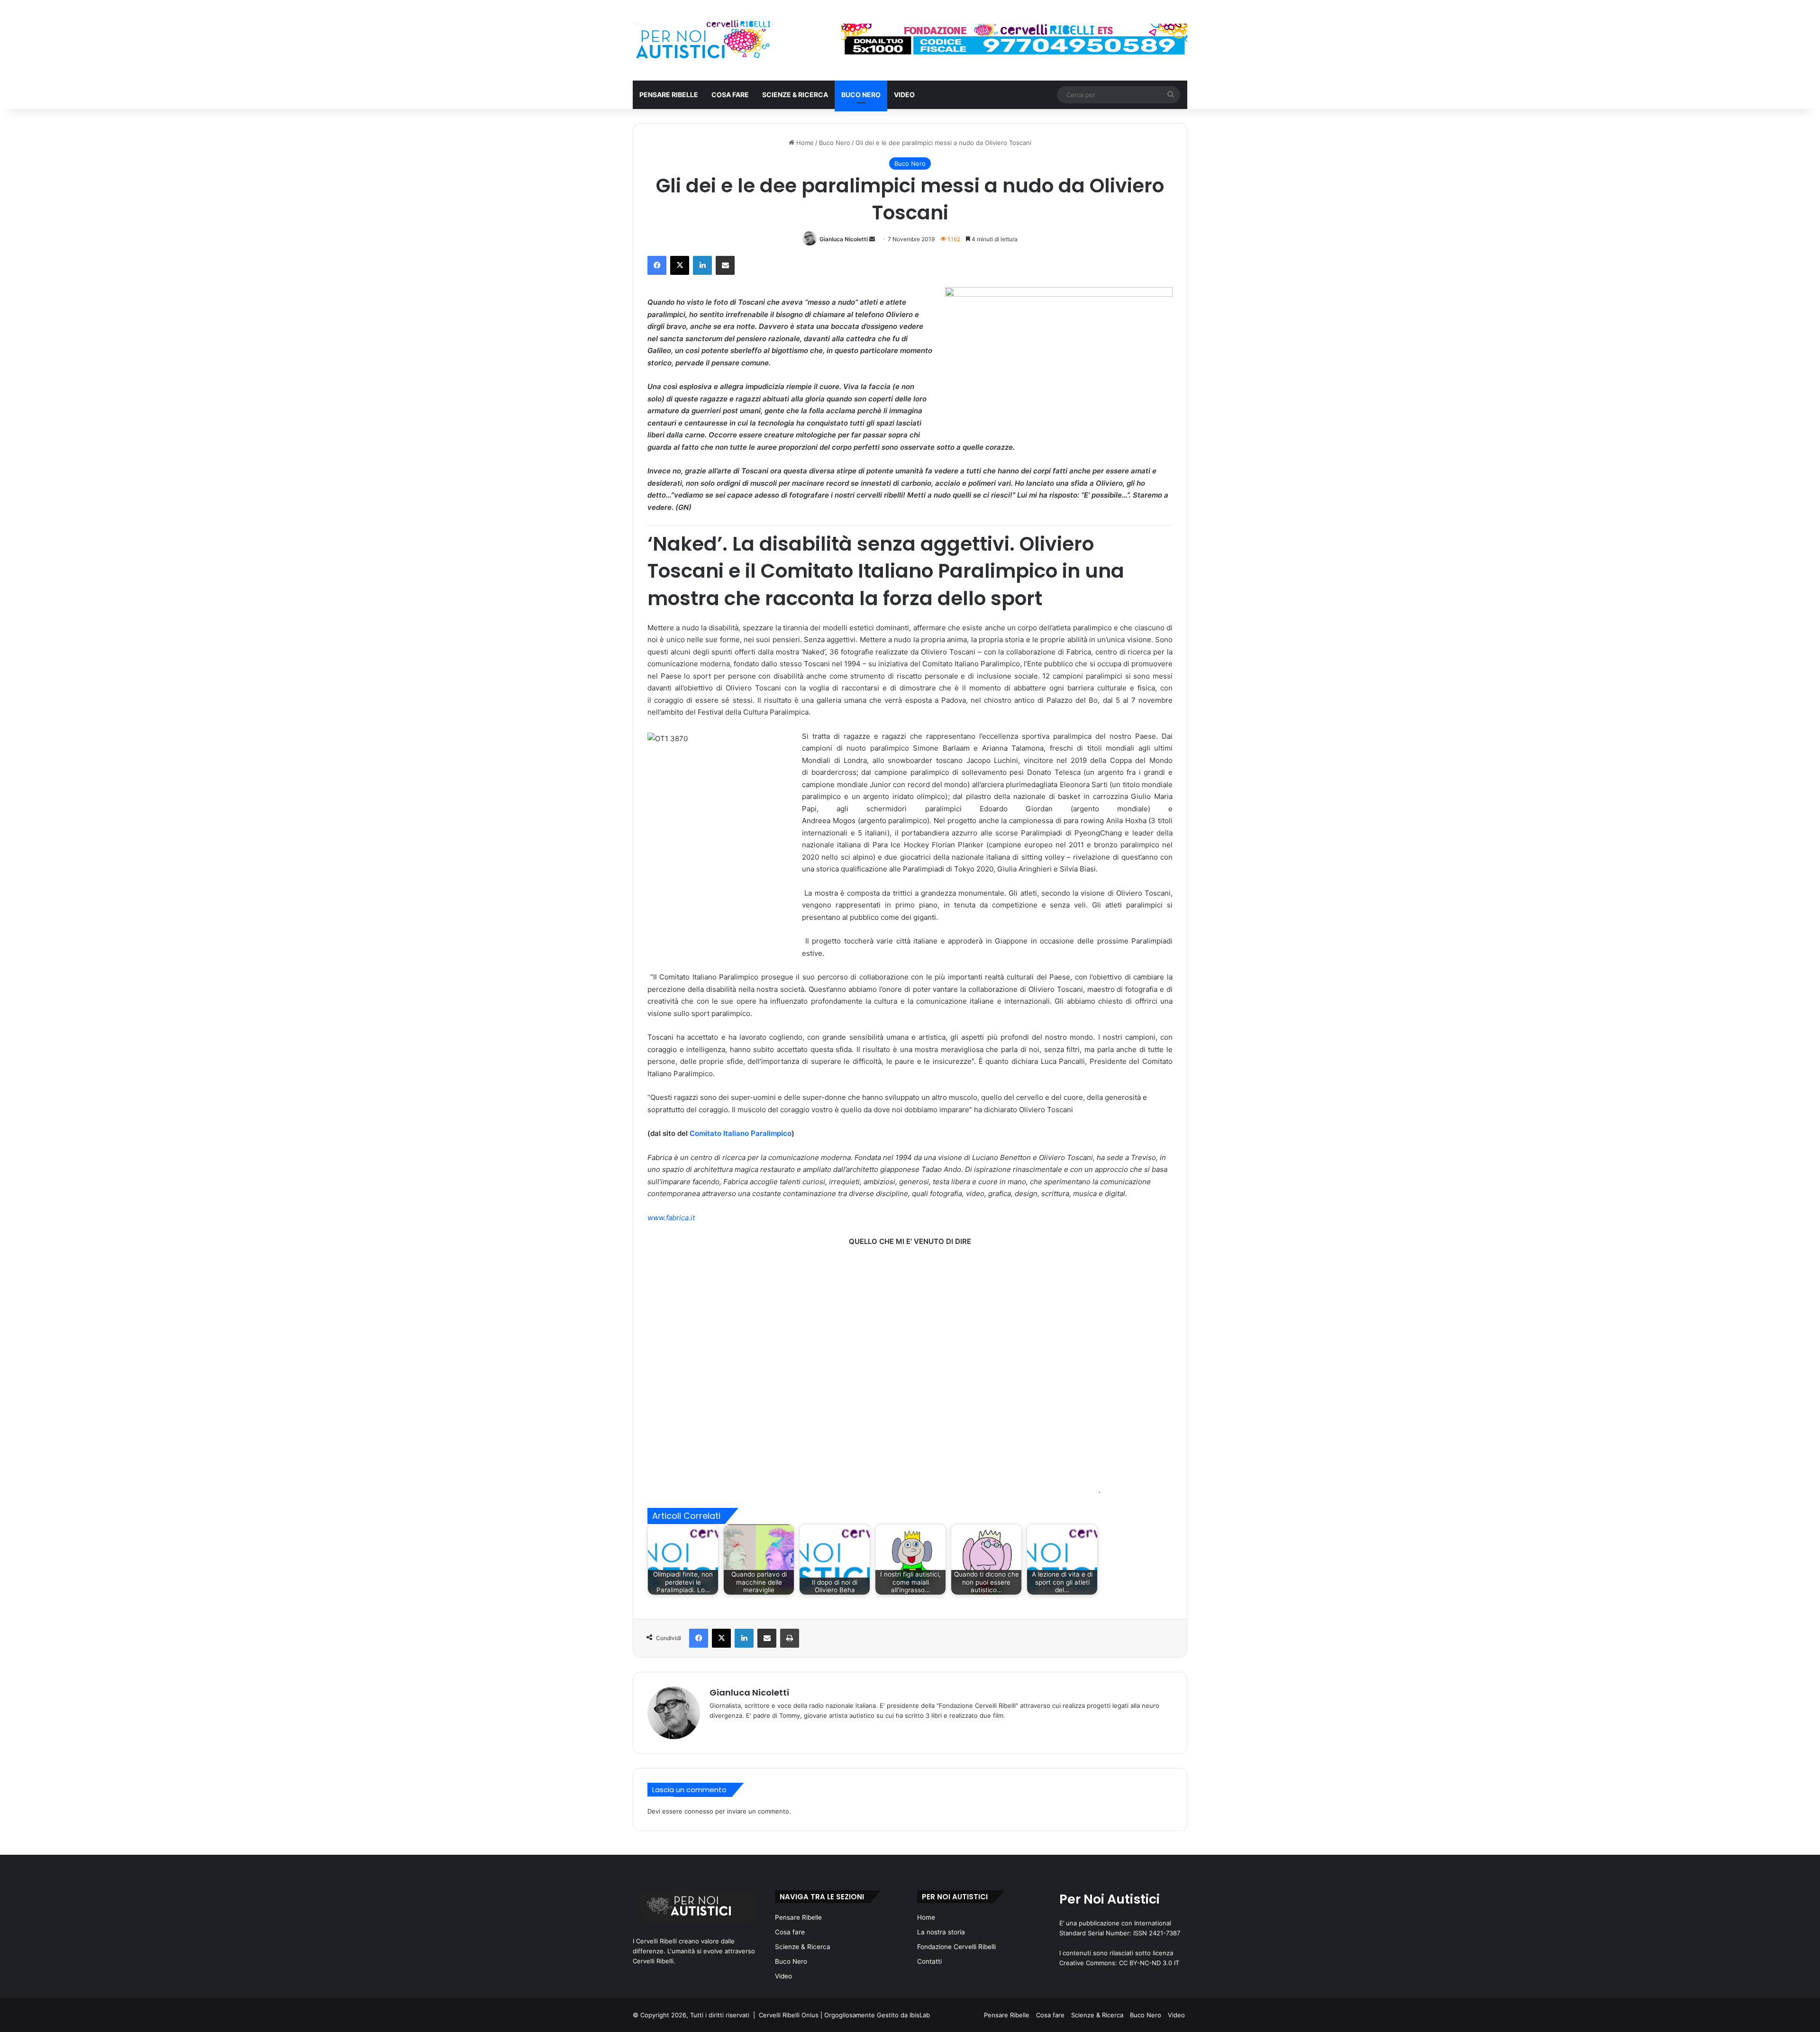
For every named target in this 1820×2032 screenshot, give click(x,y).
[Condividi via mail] (725, 265)
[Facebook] (657, 265)
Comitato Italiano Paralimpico (741, 1133)
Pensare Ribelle (669, 95)
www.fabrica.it (671, 1218)
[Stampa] (790, 1638)
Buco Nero (861, 95)
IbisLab (920, 2015)
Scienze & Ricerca (795, 95)
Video (904, 95)
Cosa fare (730, 95)
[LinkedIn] (702, 265)
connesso (699, 1811)
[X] (680, 265)
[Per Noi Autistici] (702, 40)
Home (804, 143)
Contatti (929, 1961)
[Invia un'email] (872, 239)
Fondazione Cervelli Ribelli (956, 1947)
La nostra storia (941, 1932)
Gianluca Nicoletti (844, 239)
